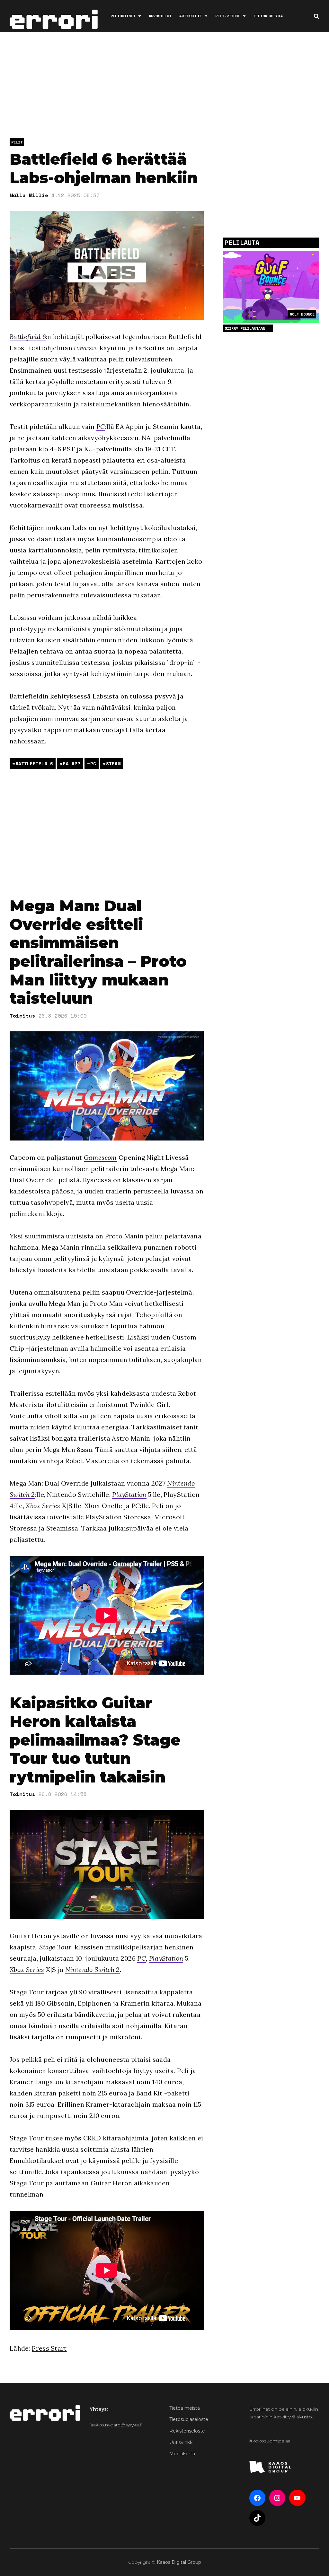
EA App (72, 763)
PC (101, 426)
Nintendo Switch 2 (92, 1969)
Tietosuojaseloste (189, 2419)
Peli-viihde (228, 16)
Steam (113, 763)
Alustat (306, 48)
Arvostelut (160, 16)
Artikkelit (191, 16)
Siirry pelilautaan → (248, 328)
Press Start (49, 2348)
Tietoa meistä (268, 16)
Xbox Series (43, 1506)
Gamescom (100, 1157)
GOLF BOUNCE (302, 314)
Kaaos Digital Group (179, 2562)
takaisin (86, 348)
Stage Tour (55, 1947)
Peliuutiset (123, 16)
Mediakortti (182, 2454)
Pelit (17, 142)
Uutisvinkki (181, 2442)
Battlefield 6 (28, 337)
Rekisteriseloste (187, 2431)
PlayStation (129, 1494)
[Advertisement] (167, 87)
